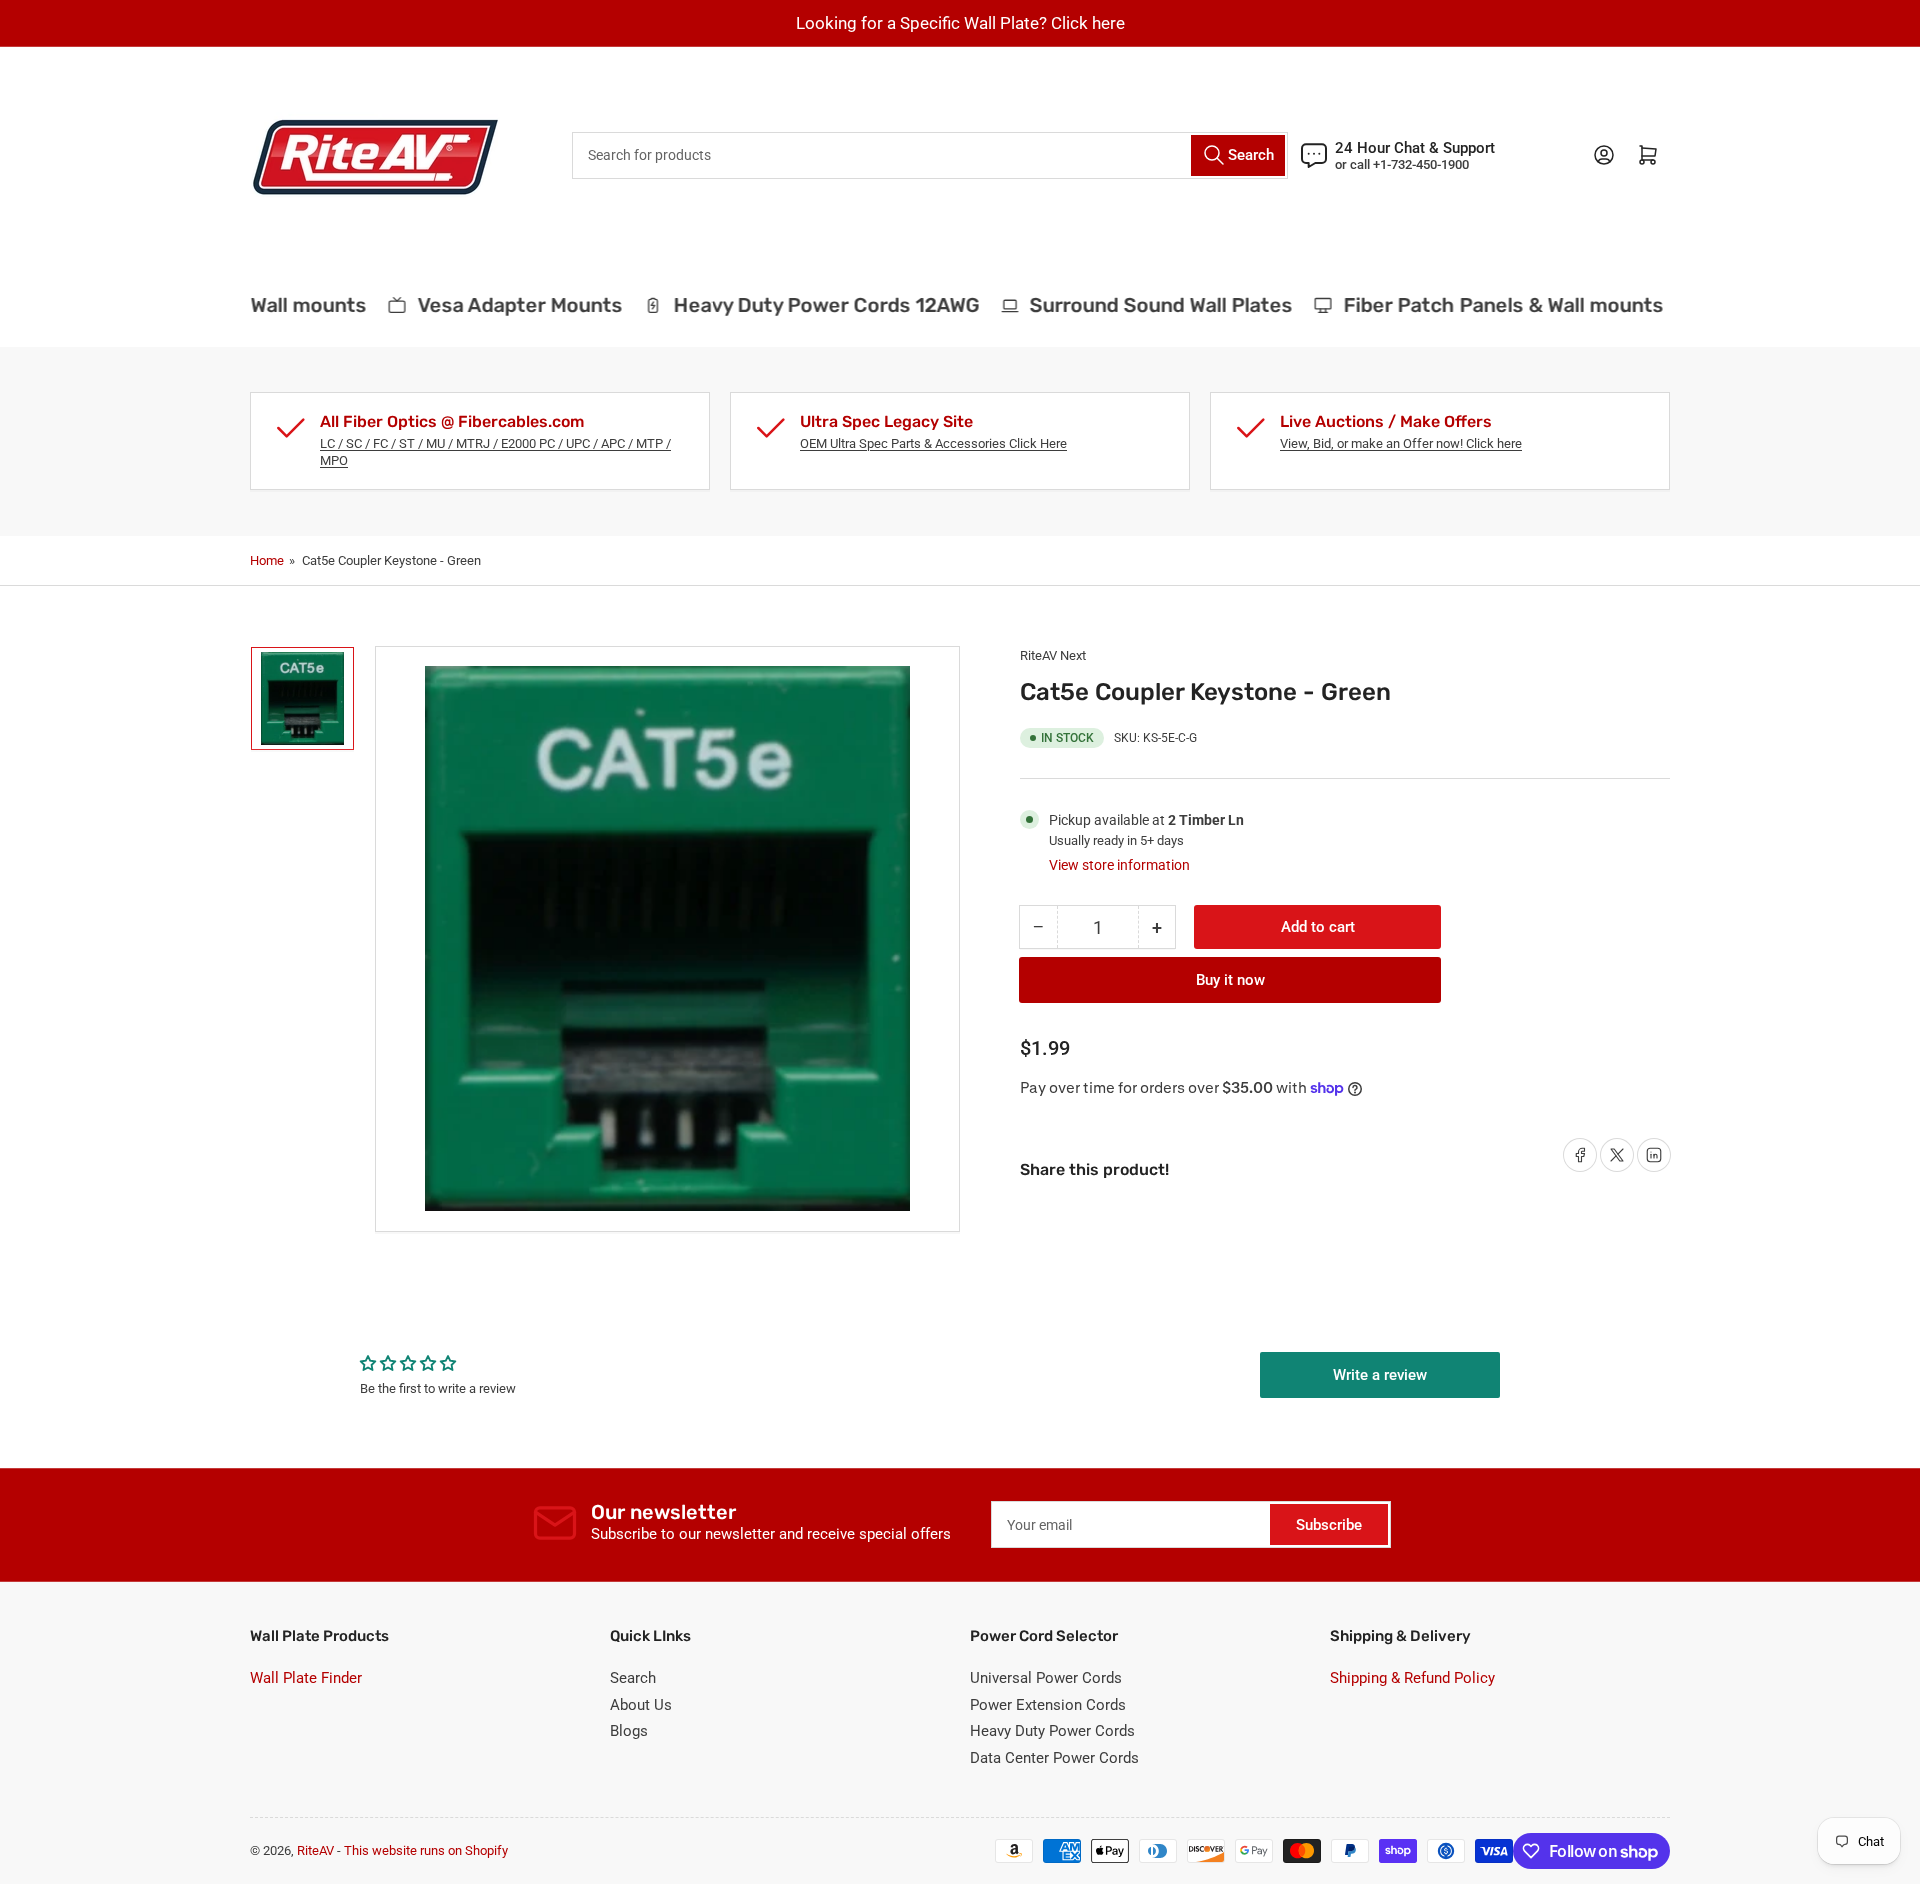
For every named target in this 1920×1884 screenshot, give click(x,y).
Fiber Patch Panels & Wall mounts (1486, 305)
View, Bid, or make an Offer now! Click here (1401, 443)
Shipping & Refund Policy (1412, 1678)
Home (267, 560)
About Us (641, 1705)
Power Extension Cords (1048, 1705)
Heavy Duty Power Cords (1052, 1731)
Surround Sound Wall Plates (1143, 305)
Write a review (1380, 1375)
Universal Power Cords (1046, 1678)
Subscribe (1329, 1525)
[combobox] (930, 155)
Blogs (629, 1731)
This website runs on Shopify (426, 1850)
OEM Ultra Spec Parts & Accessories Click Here (933, 443)
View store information (1119, 865)
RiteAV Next (1053, 655)
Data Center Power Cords (1054, 1758)
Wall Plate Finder (306, 1678)
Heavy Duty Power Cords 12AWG (808, 305)
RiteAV (315, 1850)
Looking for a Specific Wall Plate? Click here (960, 23)
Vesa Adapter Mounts (501, 305)
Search (633, 1678)
